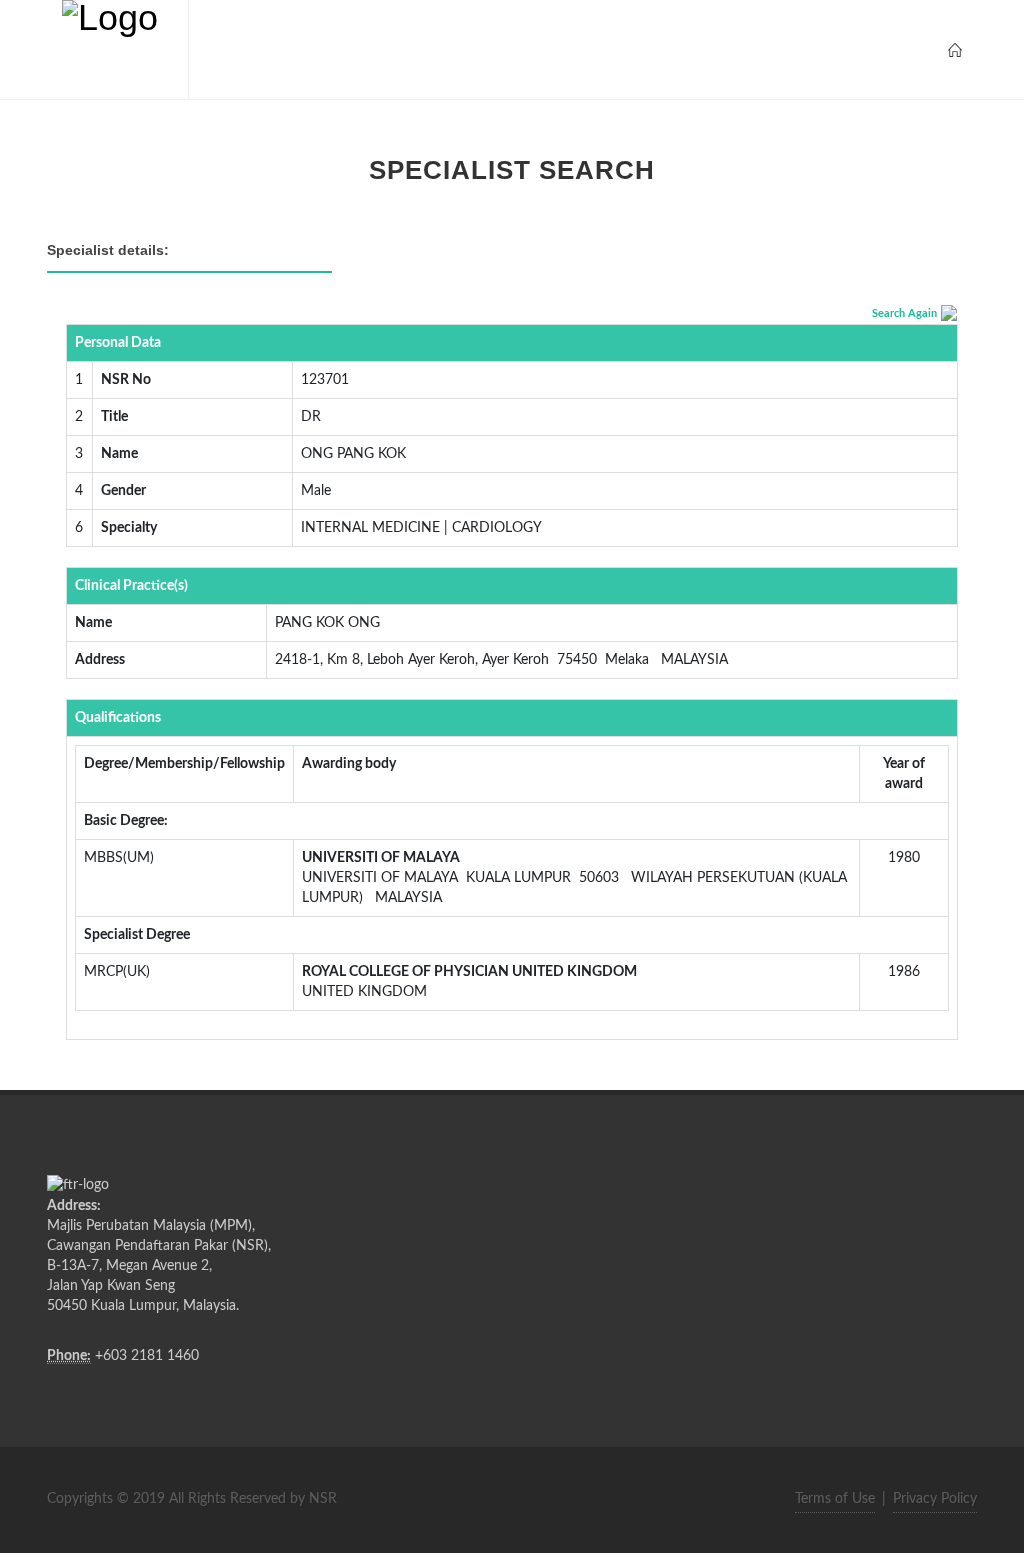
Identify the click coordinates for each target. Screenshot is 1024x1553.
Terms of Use (835, 1499)
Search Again (904, 313)
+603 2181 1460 (147, 1356)
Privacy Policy (935, 1499)
